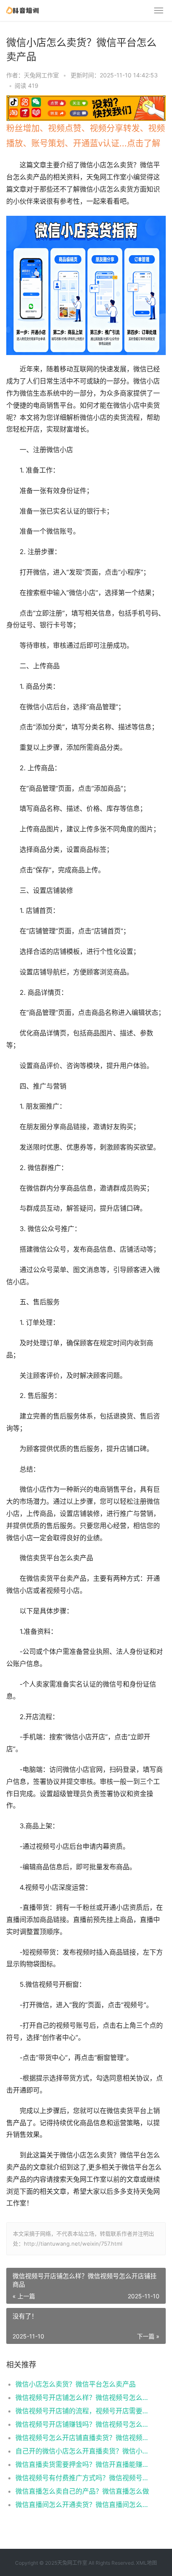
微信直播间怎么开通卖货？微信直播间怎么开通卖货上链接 (83, 2504)
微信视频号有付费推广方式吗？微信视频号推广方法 (83, 2478)
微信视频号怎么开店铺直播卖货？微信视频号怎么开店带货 (83, 2438)
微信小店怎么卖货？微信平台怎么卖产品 (76, 2384)
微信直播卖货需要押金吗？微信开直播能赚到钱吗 (83, 2464)
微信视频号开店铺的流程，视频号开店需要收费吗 (83, 2411)
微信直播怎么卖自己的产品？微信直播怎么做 (82, 2491)
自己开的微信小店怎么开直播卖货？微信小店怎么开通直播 (83, 2451)
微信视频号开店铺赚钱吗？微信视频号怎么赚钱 (83, 2424)
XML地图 (147, 2563)
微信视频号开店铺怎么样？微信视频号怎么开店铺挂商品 (83, 2397)
